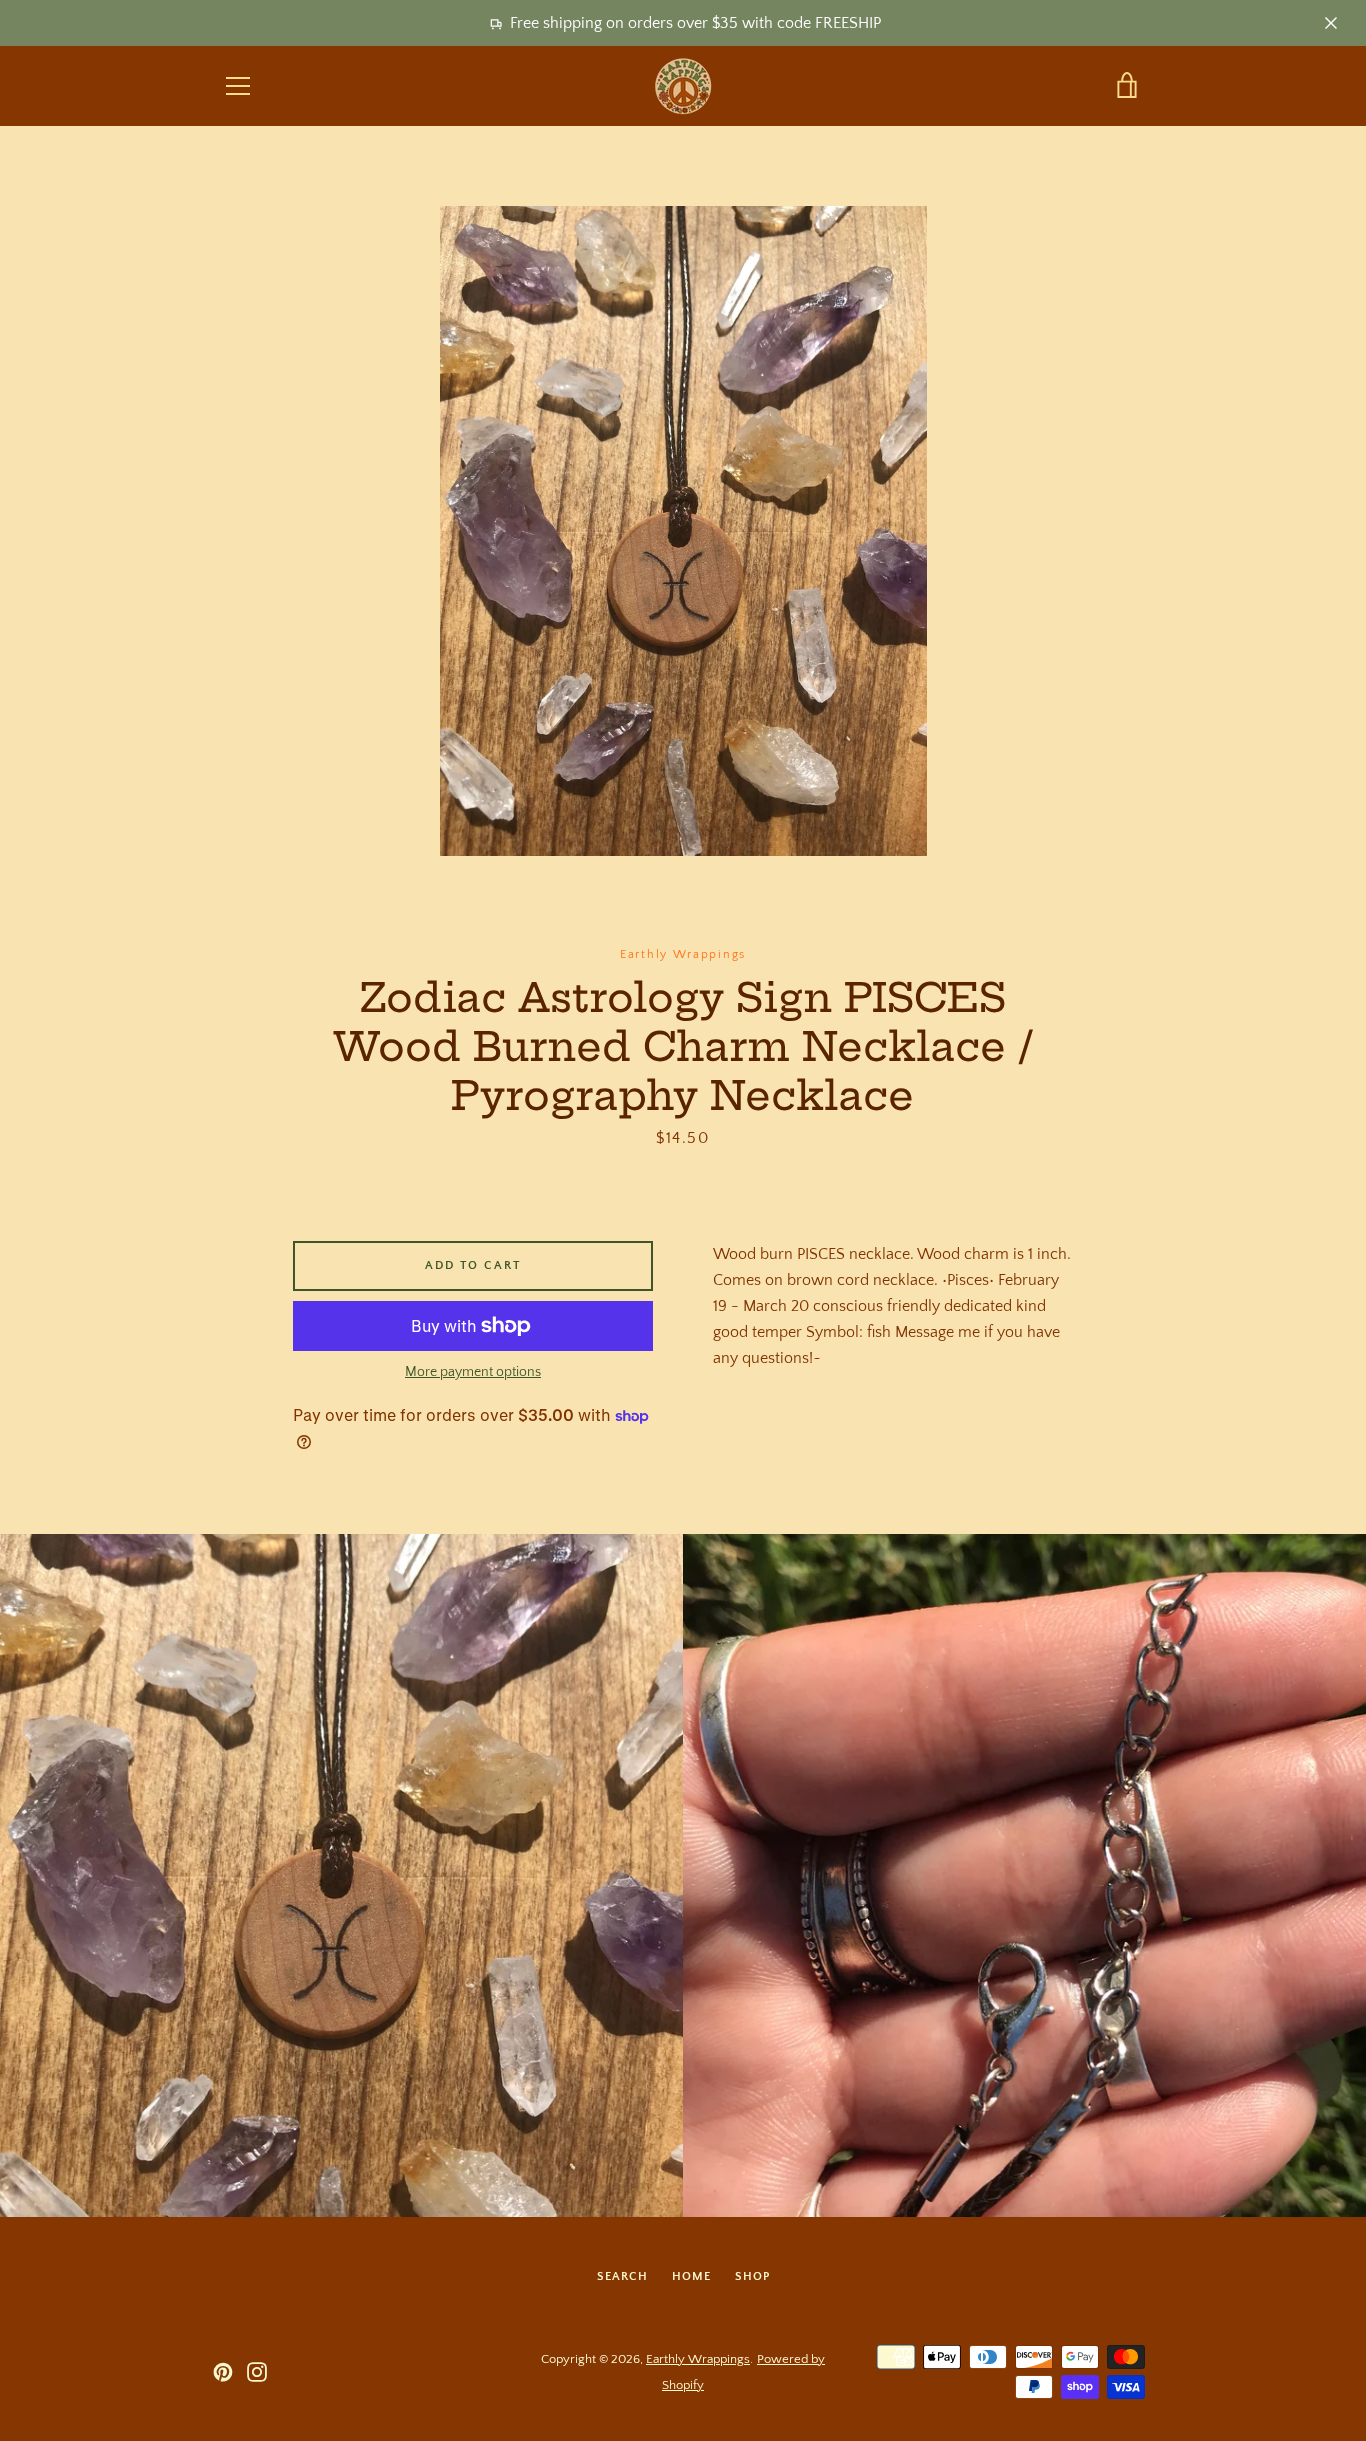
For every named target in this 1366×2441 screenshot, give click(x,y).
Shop (752, 2276)
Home (691, 2276)
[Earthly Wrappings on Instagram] (257, 2371)
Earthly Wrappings (698, 2359)
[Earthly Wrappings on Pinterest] (223, 2371)
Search (622, 2276)
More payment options (473, 1372)
